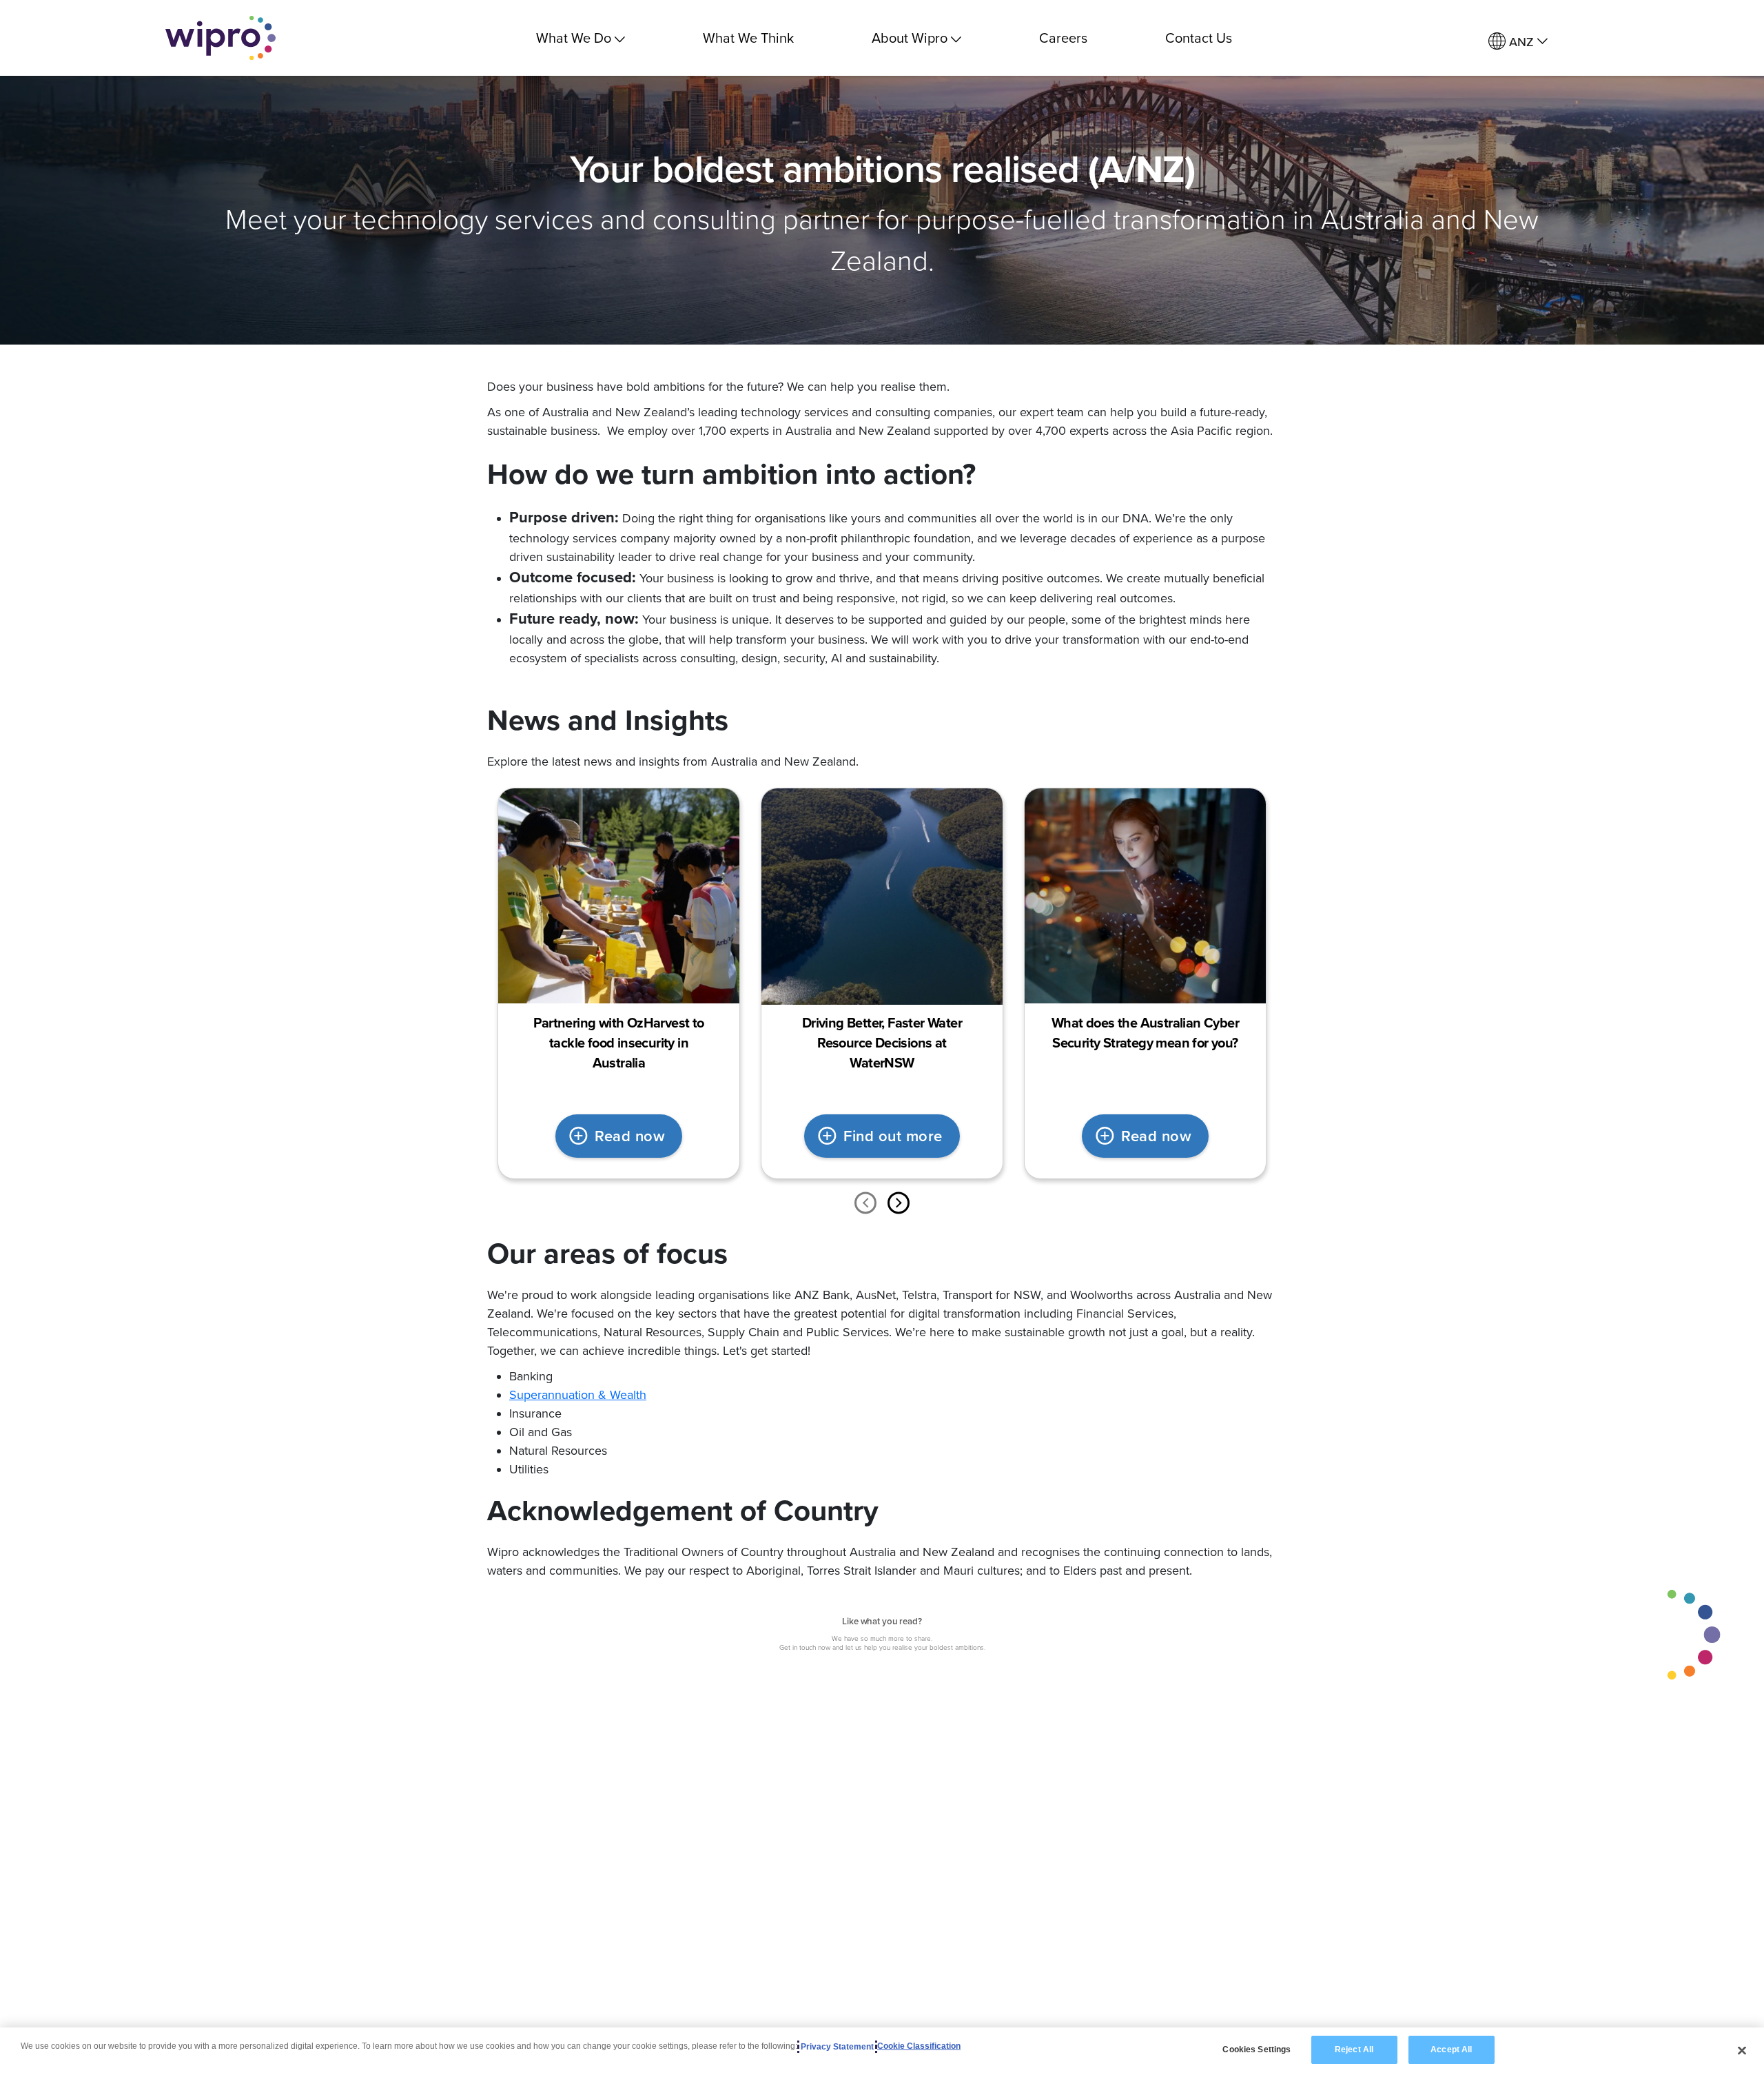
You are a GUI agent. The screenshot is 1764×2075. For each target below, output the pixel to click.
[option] (619, 983)
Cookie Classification (919, 2047)
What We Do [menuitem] (574, 38)
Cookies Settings (1257, 2050)
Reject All (1354, 2050)
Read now (630, 1136)
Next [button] (899, 1203)
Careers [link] (1063, 38)
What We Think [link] (748, 38)
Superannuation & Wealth (578, 1394)
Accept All (1451, 2050)
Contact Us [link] (1199, 38)
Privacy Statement (837, 2047)
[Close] (1742, 2050)
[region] (882, 2051)
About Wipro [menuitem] (910, 38)
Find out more (893, 1136)
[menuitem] (1518, 42)
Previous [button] (865, 1203)
